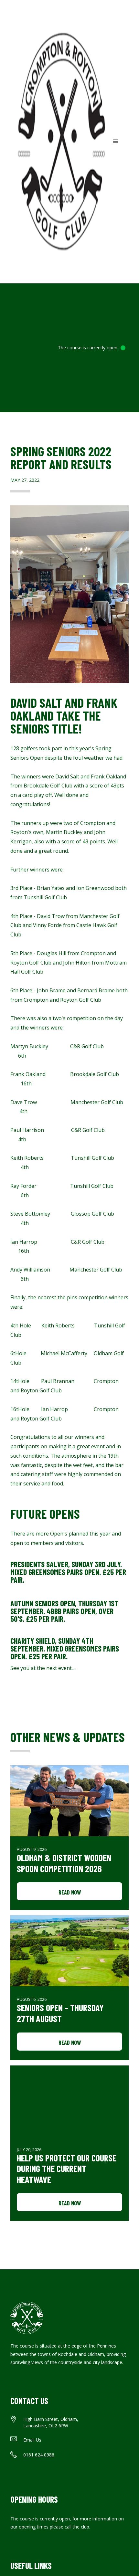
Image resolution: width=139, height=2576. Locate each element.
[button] (116, 142)
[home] (60, 142)
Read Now (70, 1892)
